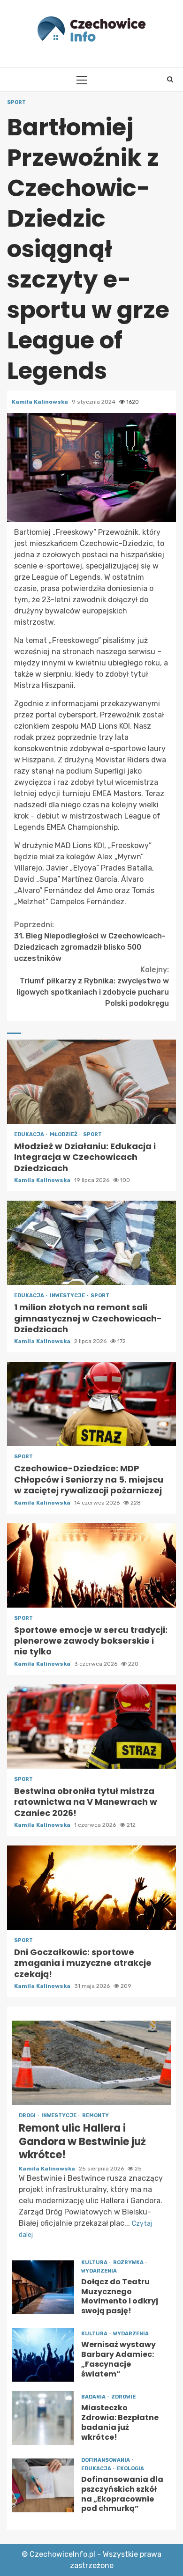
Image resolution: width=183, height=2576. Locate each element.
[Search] (170, 80)
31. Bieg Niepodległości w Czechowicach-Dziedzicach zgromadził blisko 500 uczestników (90, 941)
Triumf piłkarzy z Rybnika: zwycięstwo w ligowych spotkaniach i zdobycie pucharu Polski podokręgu (93, 986)
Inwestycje (68, 1295)
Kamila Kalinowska (41, 402)
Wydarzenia (99, 2271)
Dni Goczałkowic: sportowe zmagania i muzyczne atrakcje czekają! (91, 1888)
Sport (16, 102)
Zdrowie (123, 2397)
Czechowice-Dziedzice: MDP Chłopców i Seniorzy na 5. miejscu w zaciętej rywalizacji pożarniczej (91, 1404)
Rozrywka (129, 2262)
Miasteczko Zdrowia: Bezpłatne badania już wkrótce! (43, 2418)
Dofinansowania (106, 2460)
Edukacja (30, 1134)
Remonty (95, 2115)
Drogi (28, 2115)
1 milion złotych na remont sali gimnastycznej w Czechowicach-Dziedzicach (91, 1243)
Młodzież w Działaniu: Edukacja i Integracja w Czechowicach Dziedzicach (91, 1082)
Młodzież (64, 1134)
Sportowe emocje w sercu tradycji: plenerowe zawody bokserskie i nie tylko (91, 1565)
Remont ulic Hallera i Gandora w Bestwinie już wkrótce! (91, 2063)
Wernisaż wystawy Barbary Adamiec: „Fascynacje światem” (43, 2355)
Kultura (95, 2262)
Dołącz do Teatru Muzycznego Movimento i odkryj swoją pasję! (43, 2287)
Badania (94, 2397)
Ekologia (130, 2469)
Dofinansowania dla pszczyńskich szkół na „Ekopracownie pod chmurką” (43, 2485)
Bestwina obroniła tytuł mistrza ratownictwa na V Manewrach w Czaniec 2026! (91, 1727)
